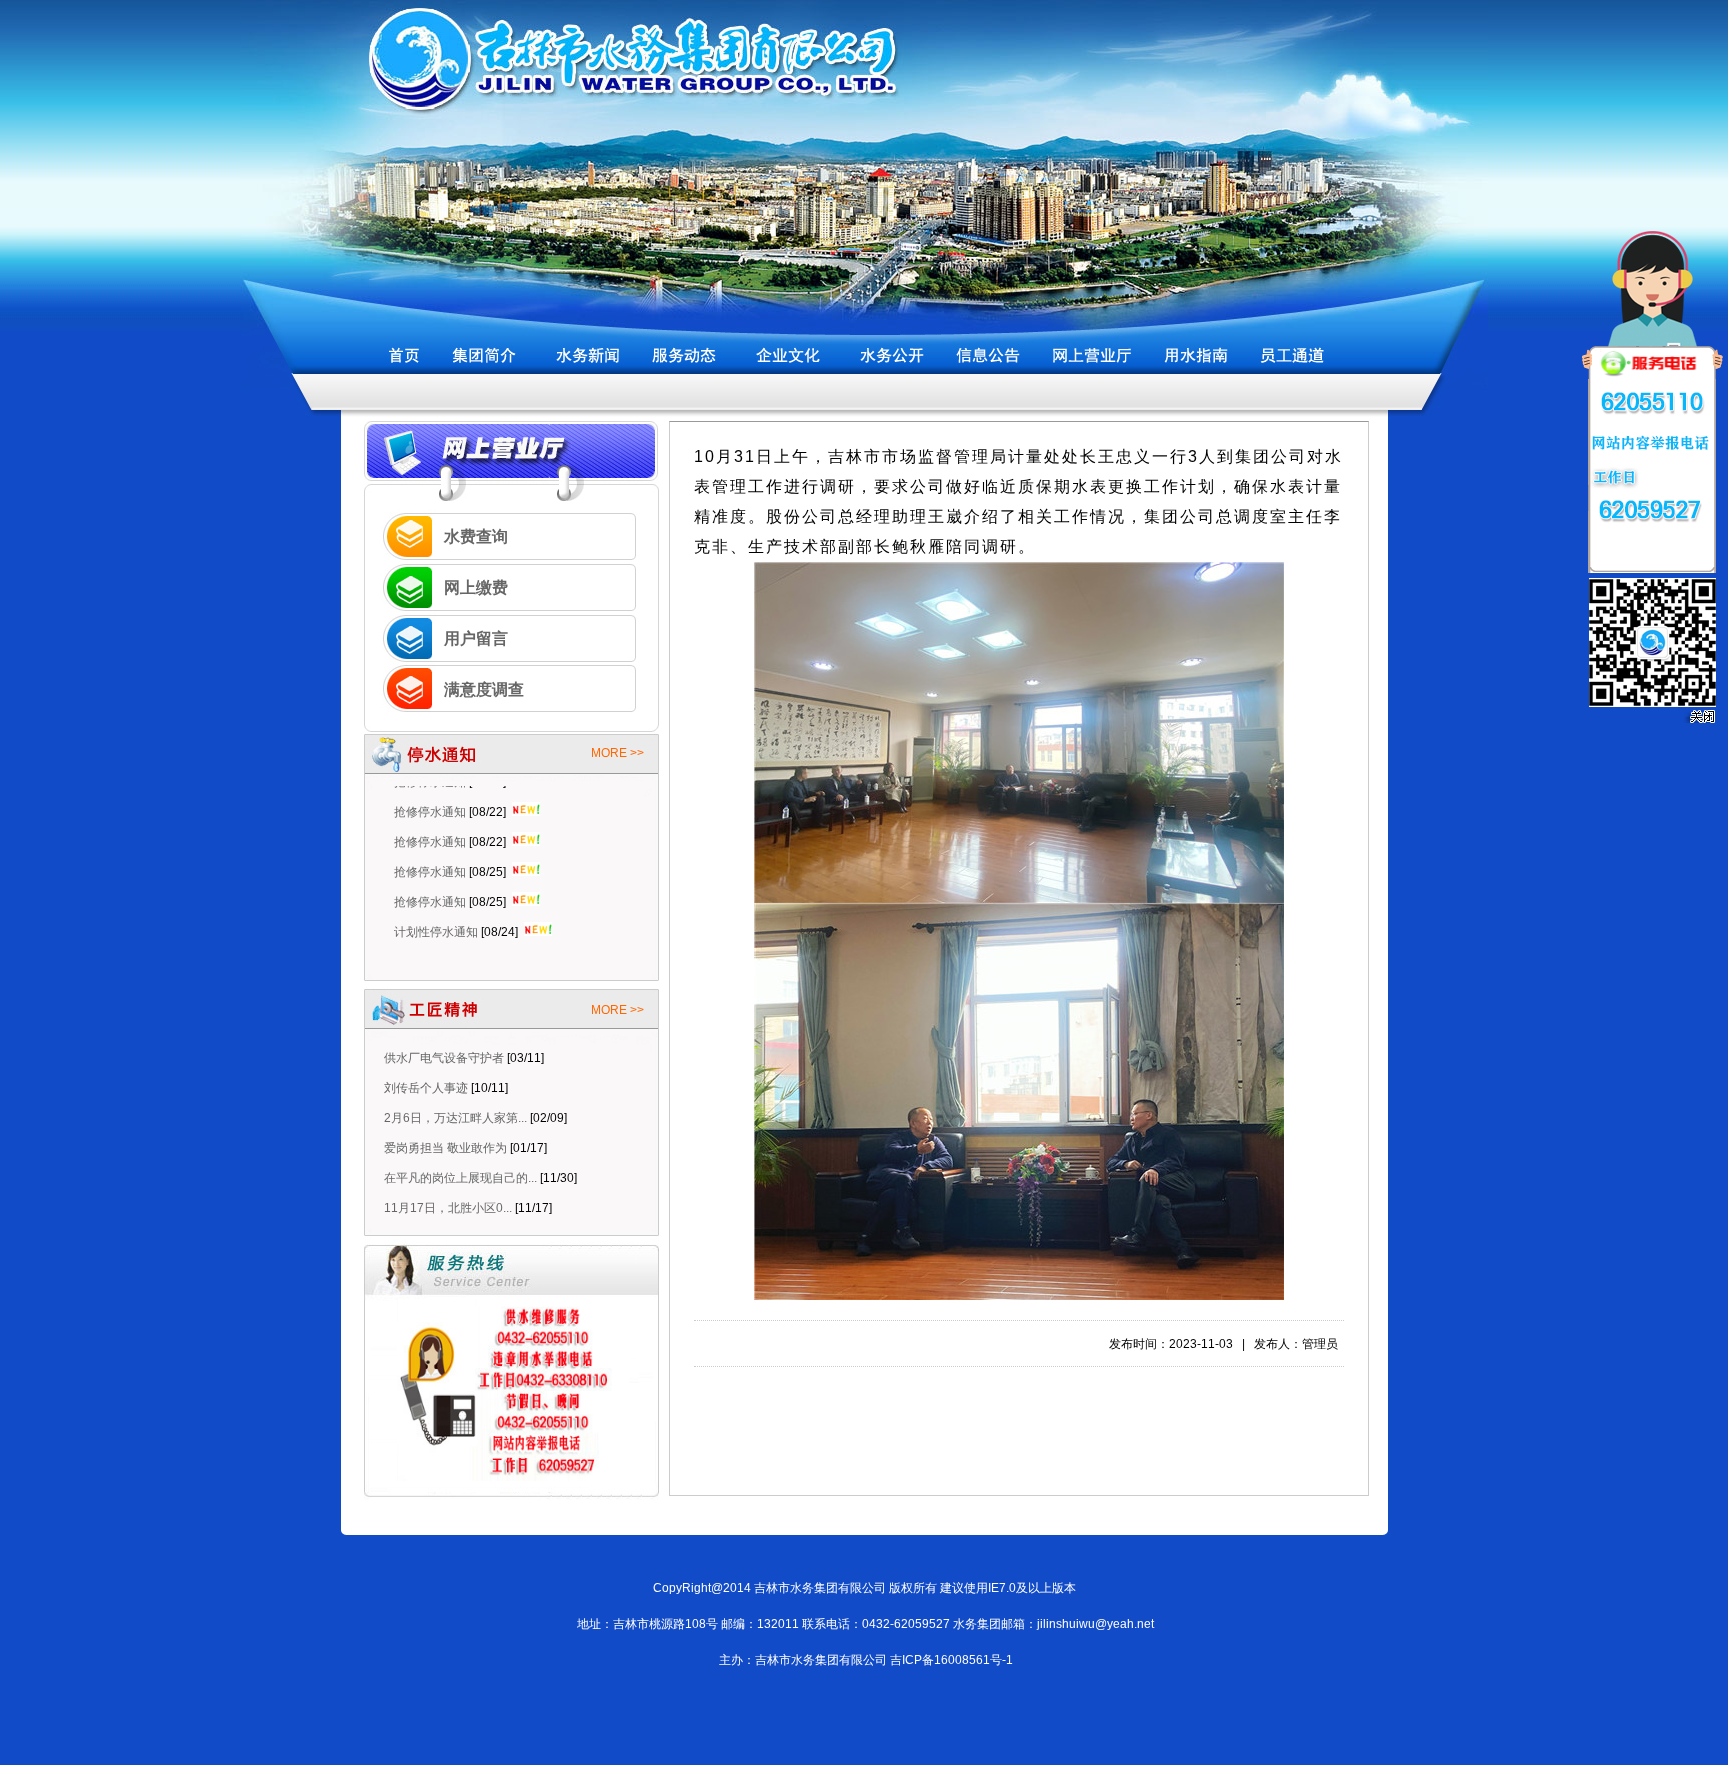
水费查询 (476, 536)
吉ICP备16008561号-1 (951, 1660)
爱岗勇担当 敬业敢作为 (445, 1148)
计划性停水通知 (436, 899)
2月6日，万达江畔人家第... (455, 1118)
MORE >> (617, 753)
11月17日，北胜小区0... (448, 1208)
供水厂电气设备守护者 (444, 1058)
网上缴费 (476, 587)
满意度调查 (484, 689)
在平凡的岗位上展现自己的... (460, 1178)
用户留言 (476, 638)
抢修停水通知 (430, 809)
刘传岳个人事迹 (426, 1088)
